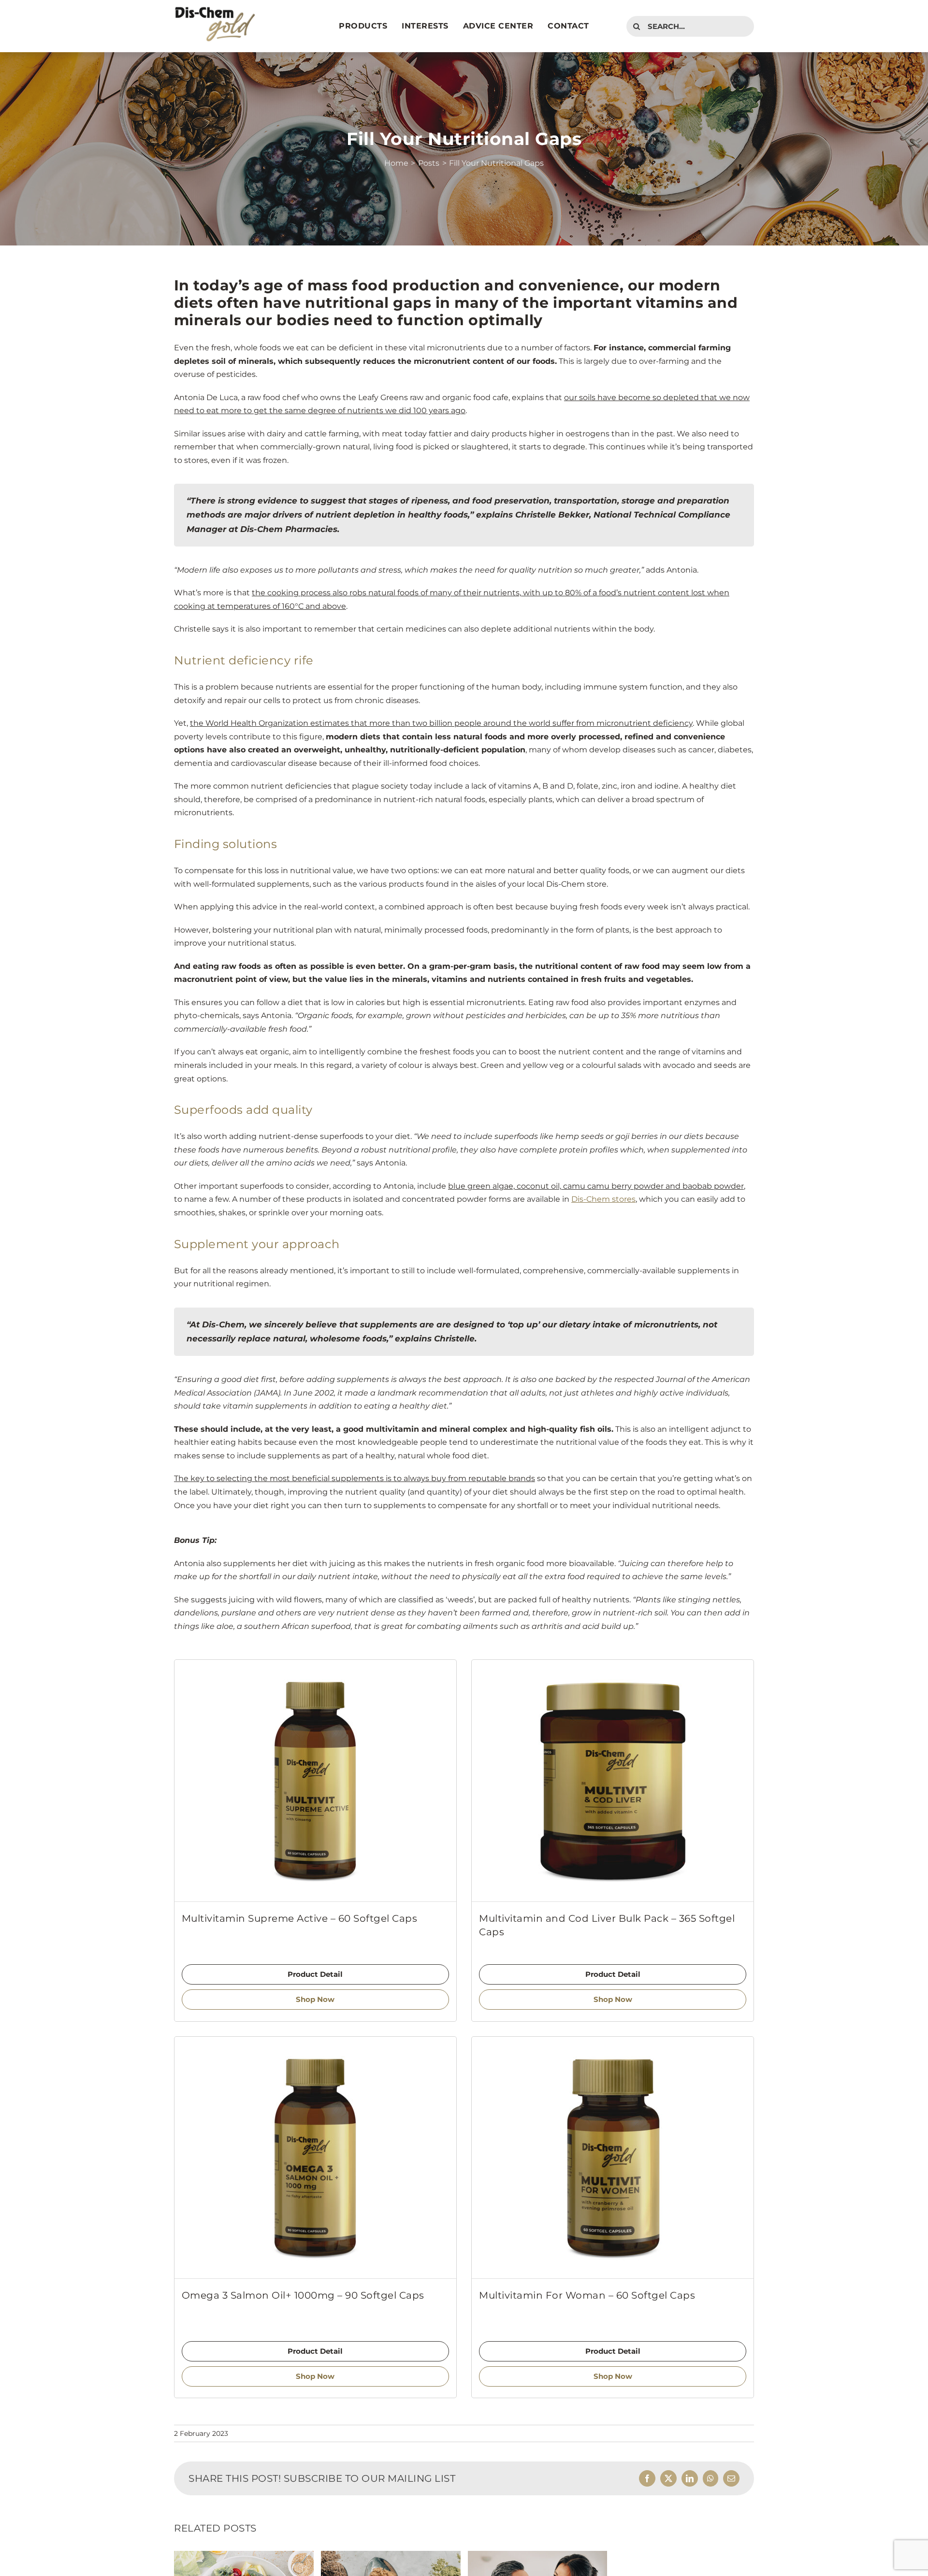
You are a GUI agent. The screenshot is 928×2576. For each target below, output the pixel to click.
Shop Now (315, 1999)
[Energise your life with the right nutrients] (538, 2555)
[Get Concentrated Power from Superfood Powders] (391, 2555)
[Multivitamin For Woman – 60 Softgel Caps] (613, 2158)
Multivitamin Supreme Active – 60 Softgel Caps (300, 1918)
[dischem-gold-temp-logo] (215, 9)
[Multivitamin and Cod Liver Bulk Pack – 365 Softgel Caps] (613, 1781)
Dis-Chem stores (603, 1199)
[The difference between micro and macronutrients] (244, 2555)
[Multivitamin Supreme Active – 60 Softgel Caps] (315, 1781)
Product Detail (315, 1974)
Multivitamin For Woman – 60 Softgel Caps (587, 2295)
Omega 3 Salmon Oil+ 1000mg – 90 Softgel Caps (303, 2295)
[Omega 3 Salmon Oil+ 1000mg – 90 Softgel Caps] (315, 2158)
